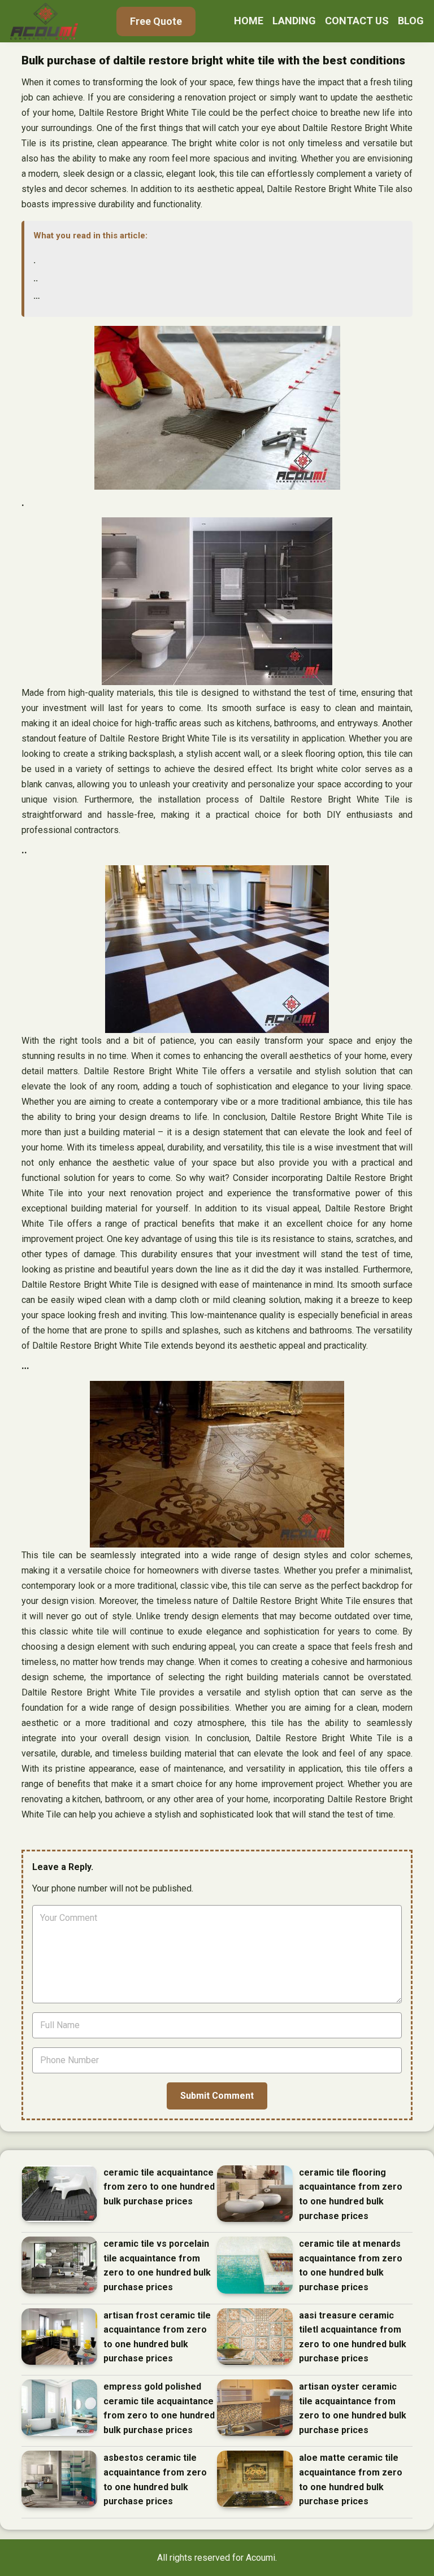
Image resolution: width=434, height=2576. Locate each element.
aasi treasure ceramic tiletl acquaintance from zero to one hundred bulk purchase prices (353, 2337)
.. (36, 278)
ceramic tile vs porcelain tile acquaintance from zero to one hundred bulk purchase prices (157, 2265)
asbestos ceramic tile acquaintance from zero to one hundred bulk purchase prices (155, 2479)
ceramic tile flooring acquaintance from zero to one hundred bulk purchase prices (351, 2194)
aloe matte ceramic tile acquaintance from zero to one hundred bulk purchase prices (351, 2479)
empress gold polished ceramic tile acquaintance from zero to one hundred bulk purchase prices (159, 2408)
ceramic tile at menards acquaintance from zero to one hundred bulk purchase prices (351, 2265)
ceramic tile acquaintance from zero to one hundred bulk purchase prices (159, 2187)
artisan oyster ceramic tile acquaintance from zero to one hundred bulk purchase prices (353, 2408)
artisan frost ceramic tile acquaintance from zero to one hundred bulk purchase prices (157, 2337)
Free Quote (156, 21)
